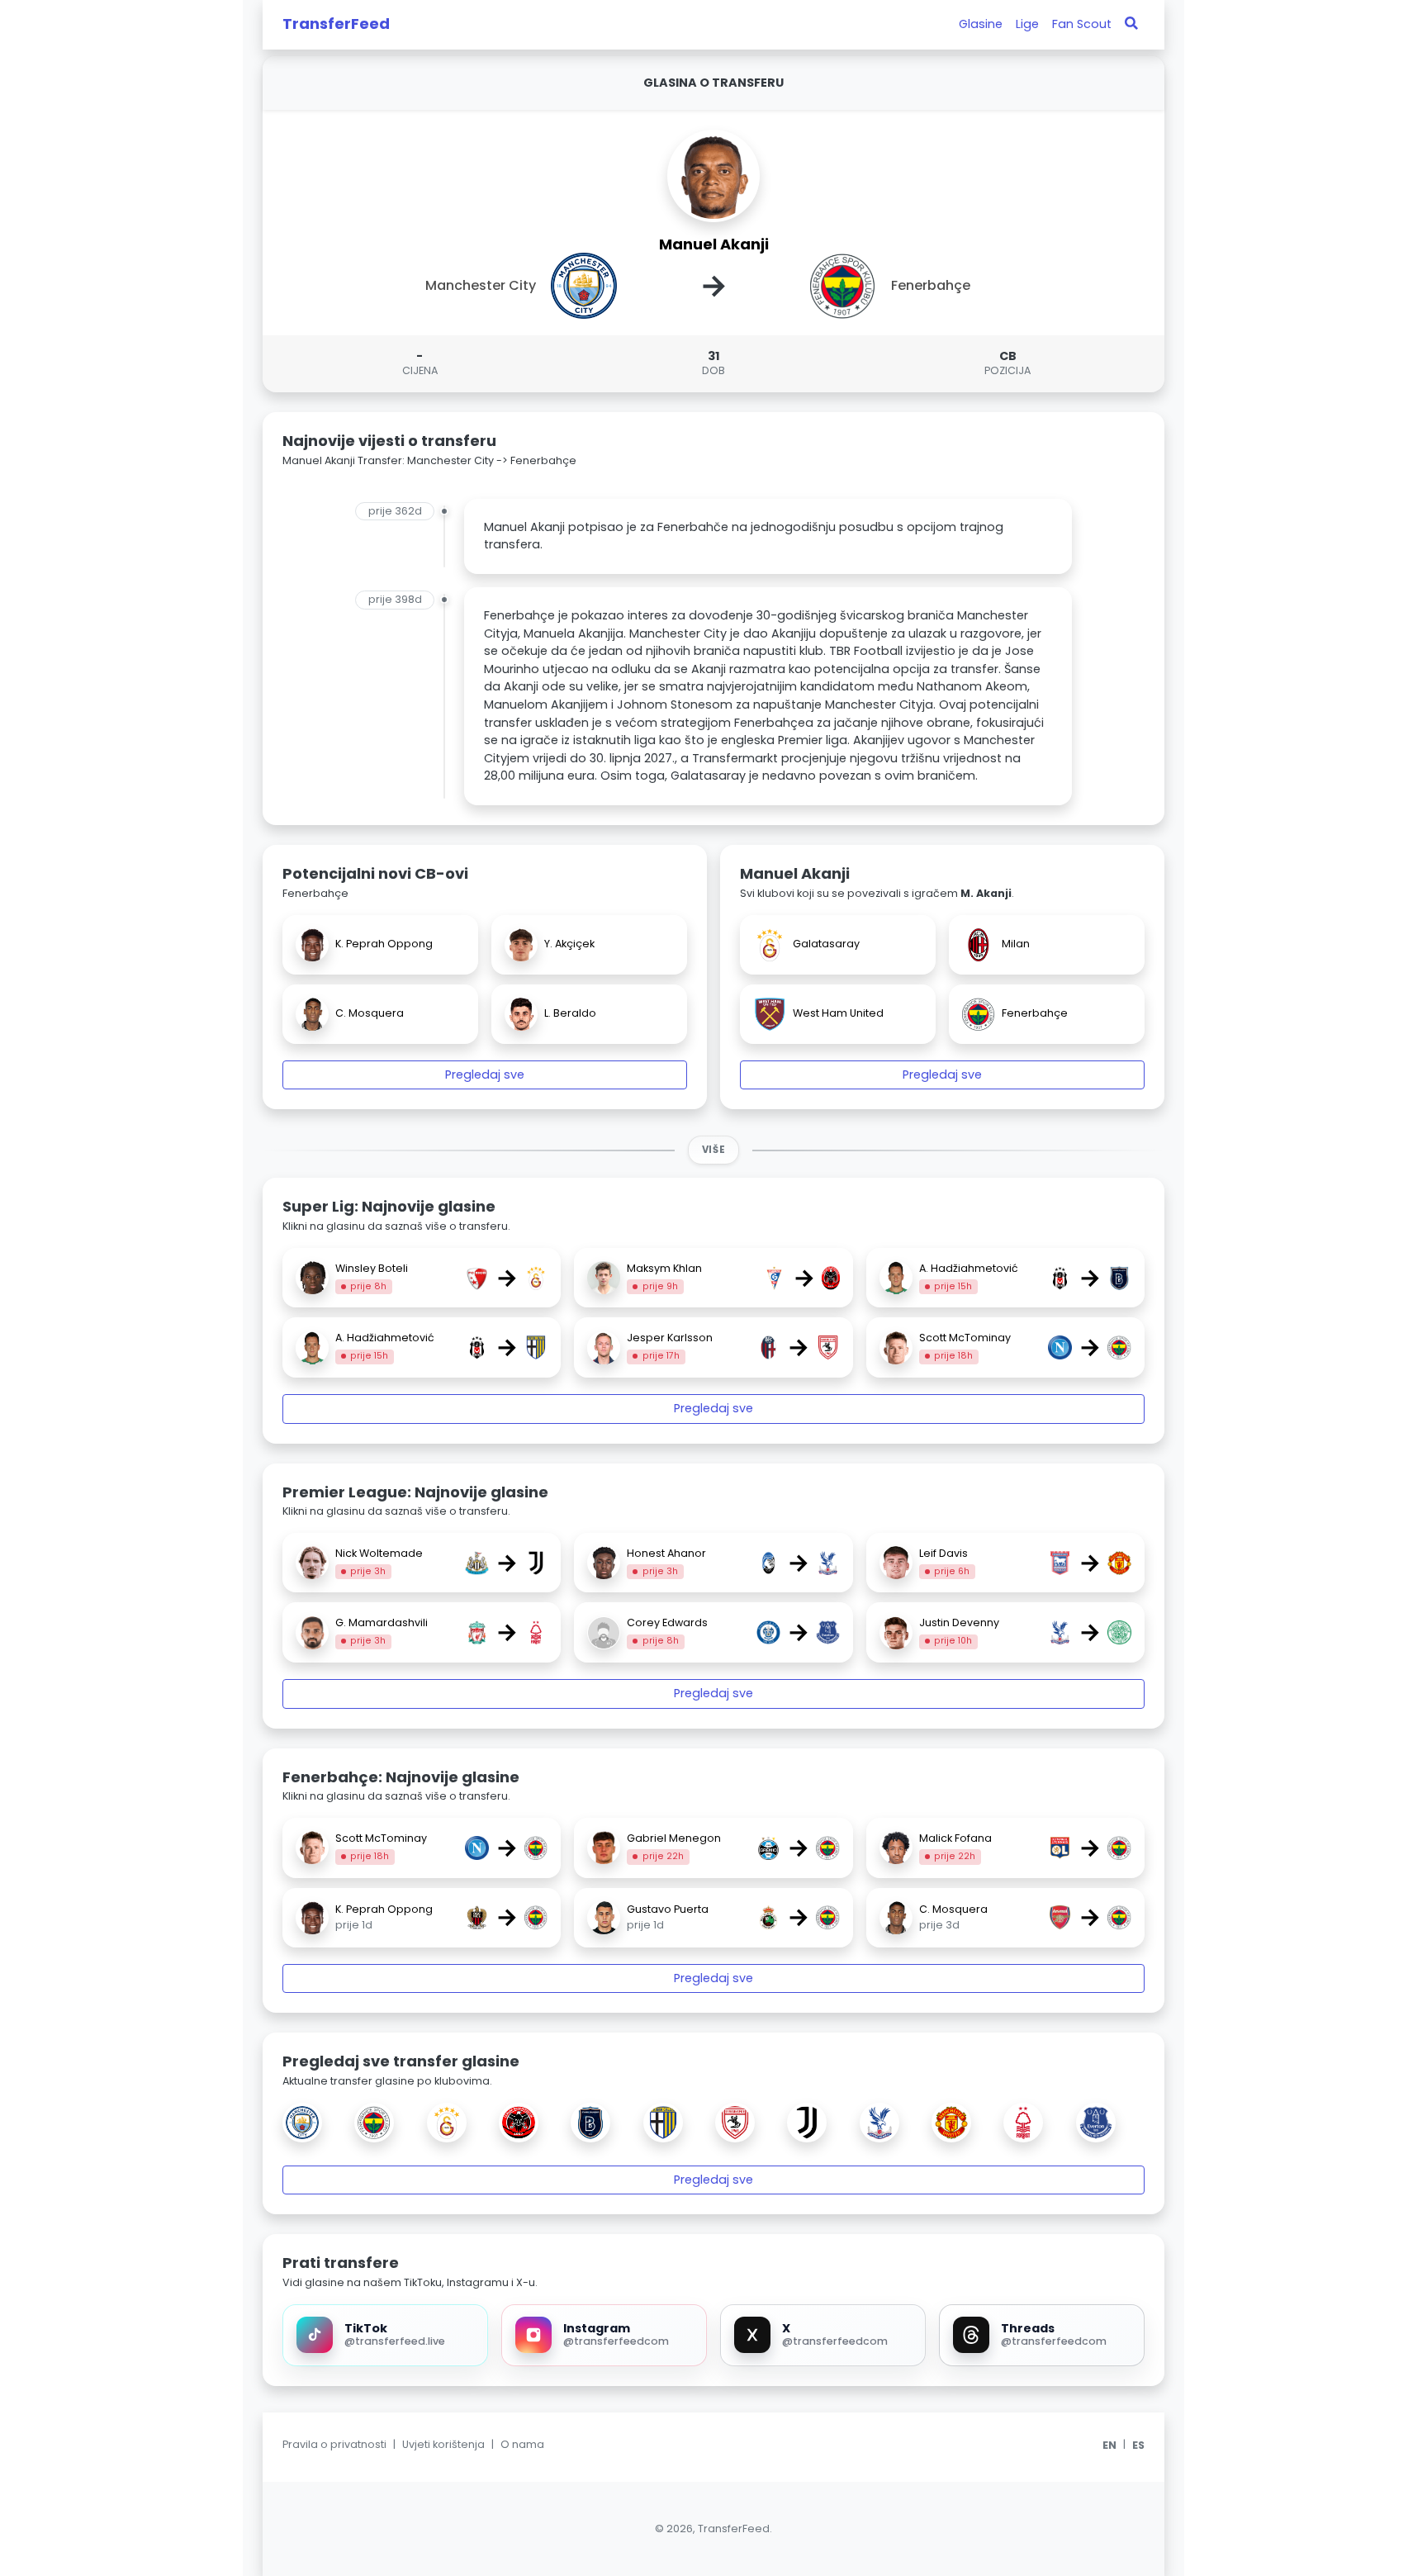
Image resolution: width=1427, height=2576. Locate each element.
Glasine (981, 24)
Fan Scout (1082, 24)
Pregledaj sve (485, 1075)
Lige (1027, 24)
